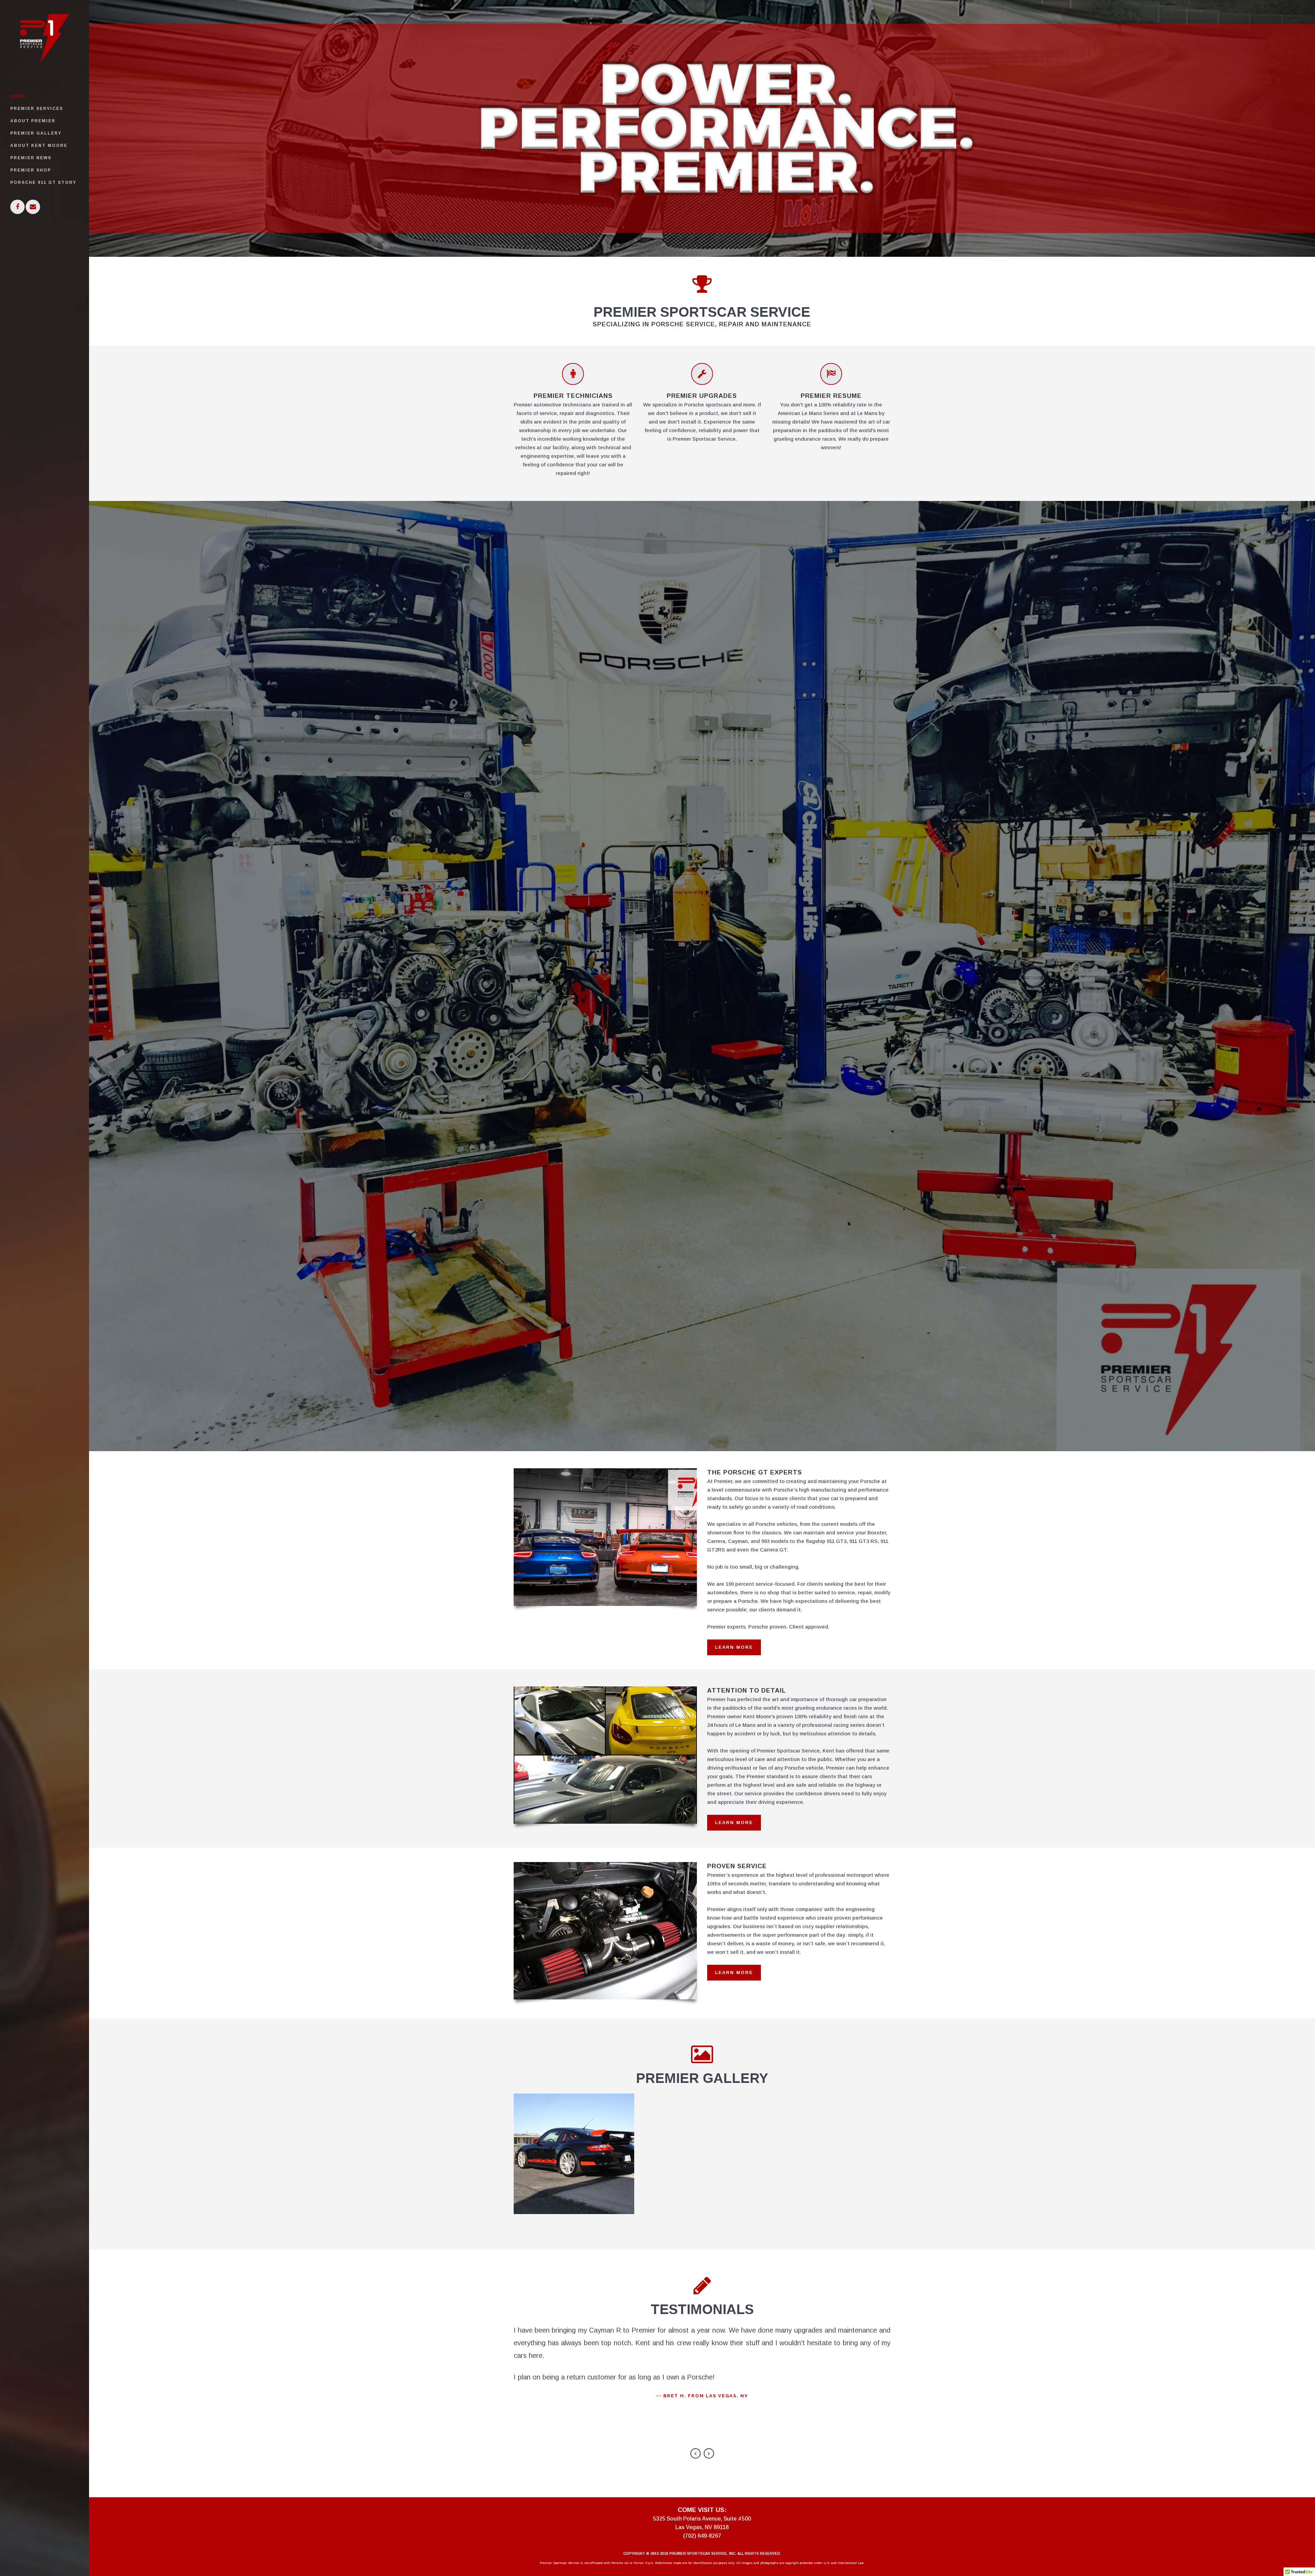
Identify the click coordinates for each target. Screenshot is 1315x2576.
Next (709, 2453)
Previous (696, 2453)
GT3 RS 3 (574, 2143)
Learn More (734, 1647)
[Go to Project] (574, 2162)
